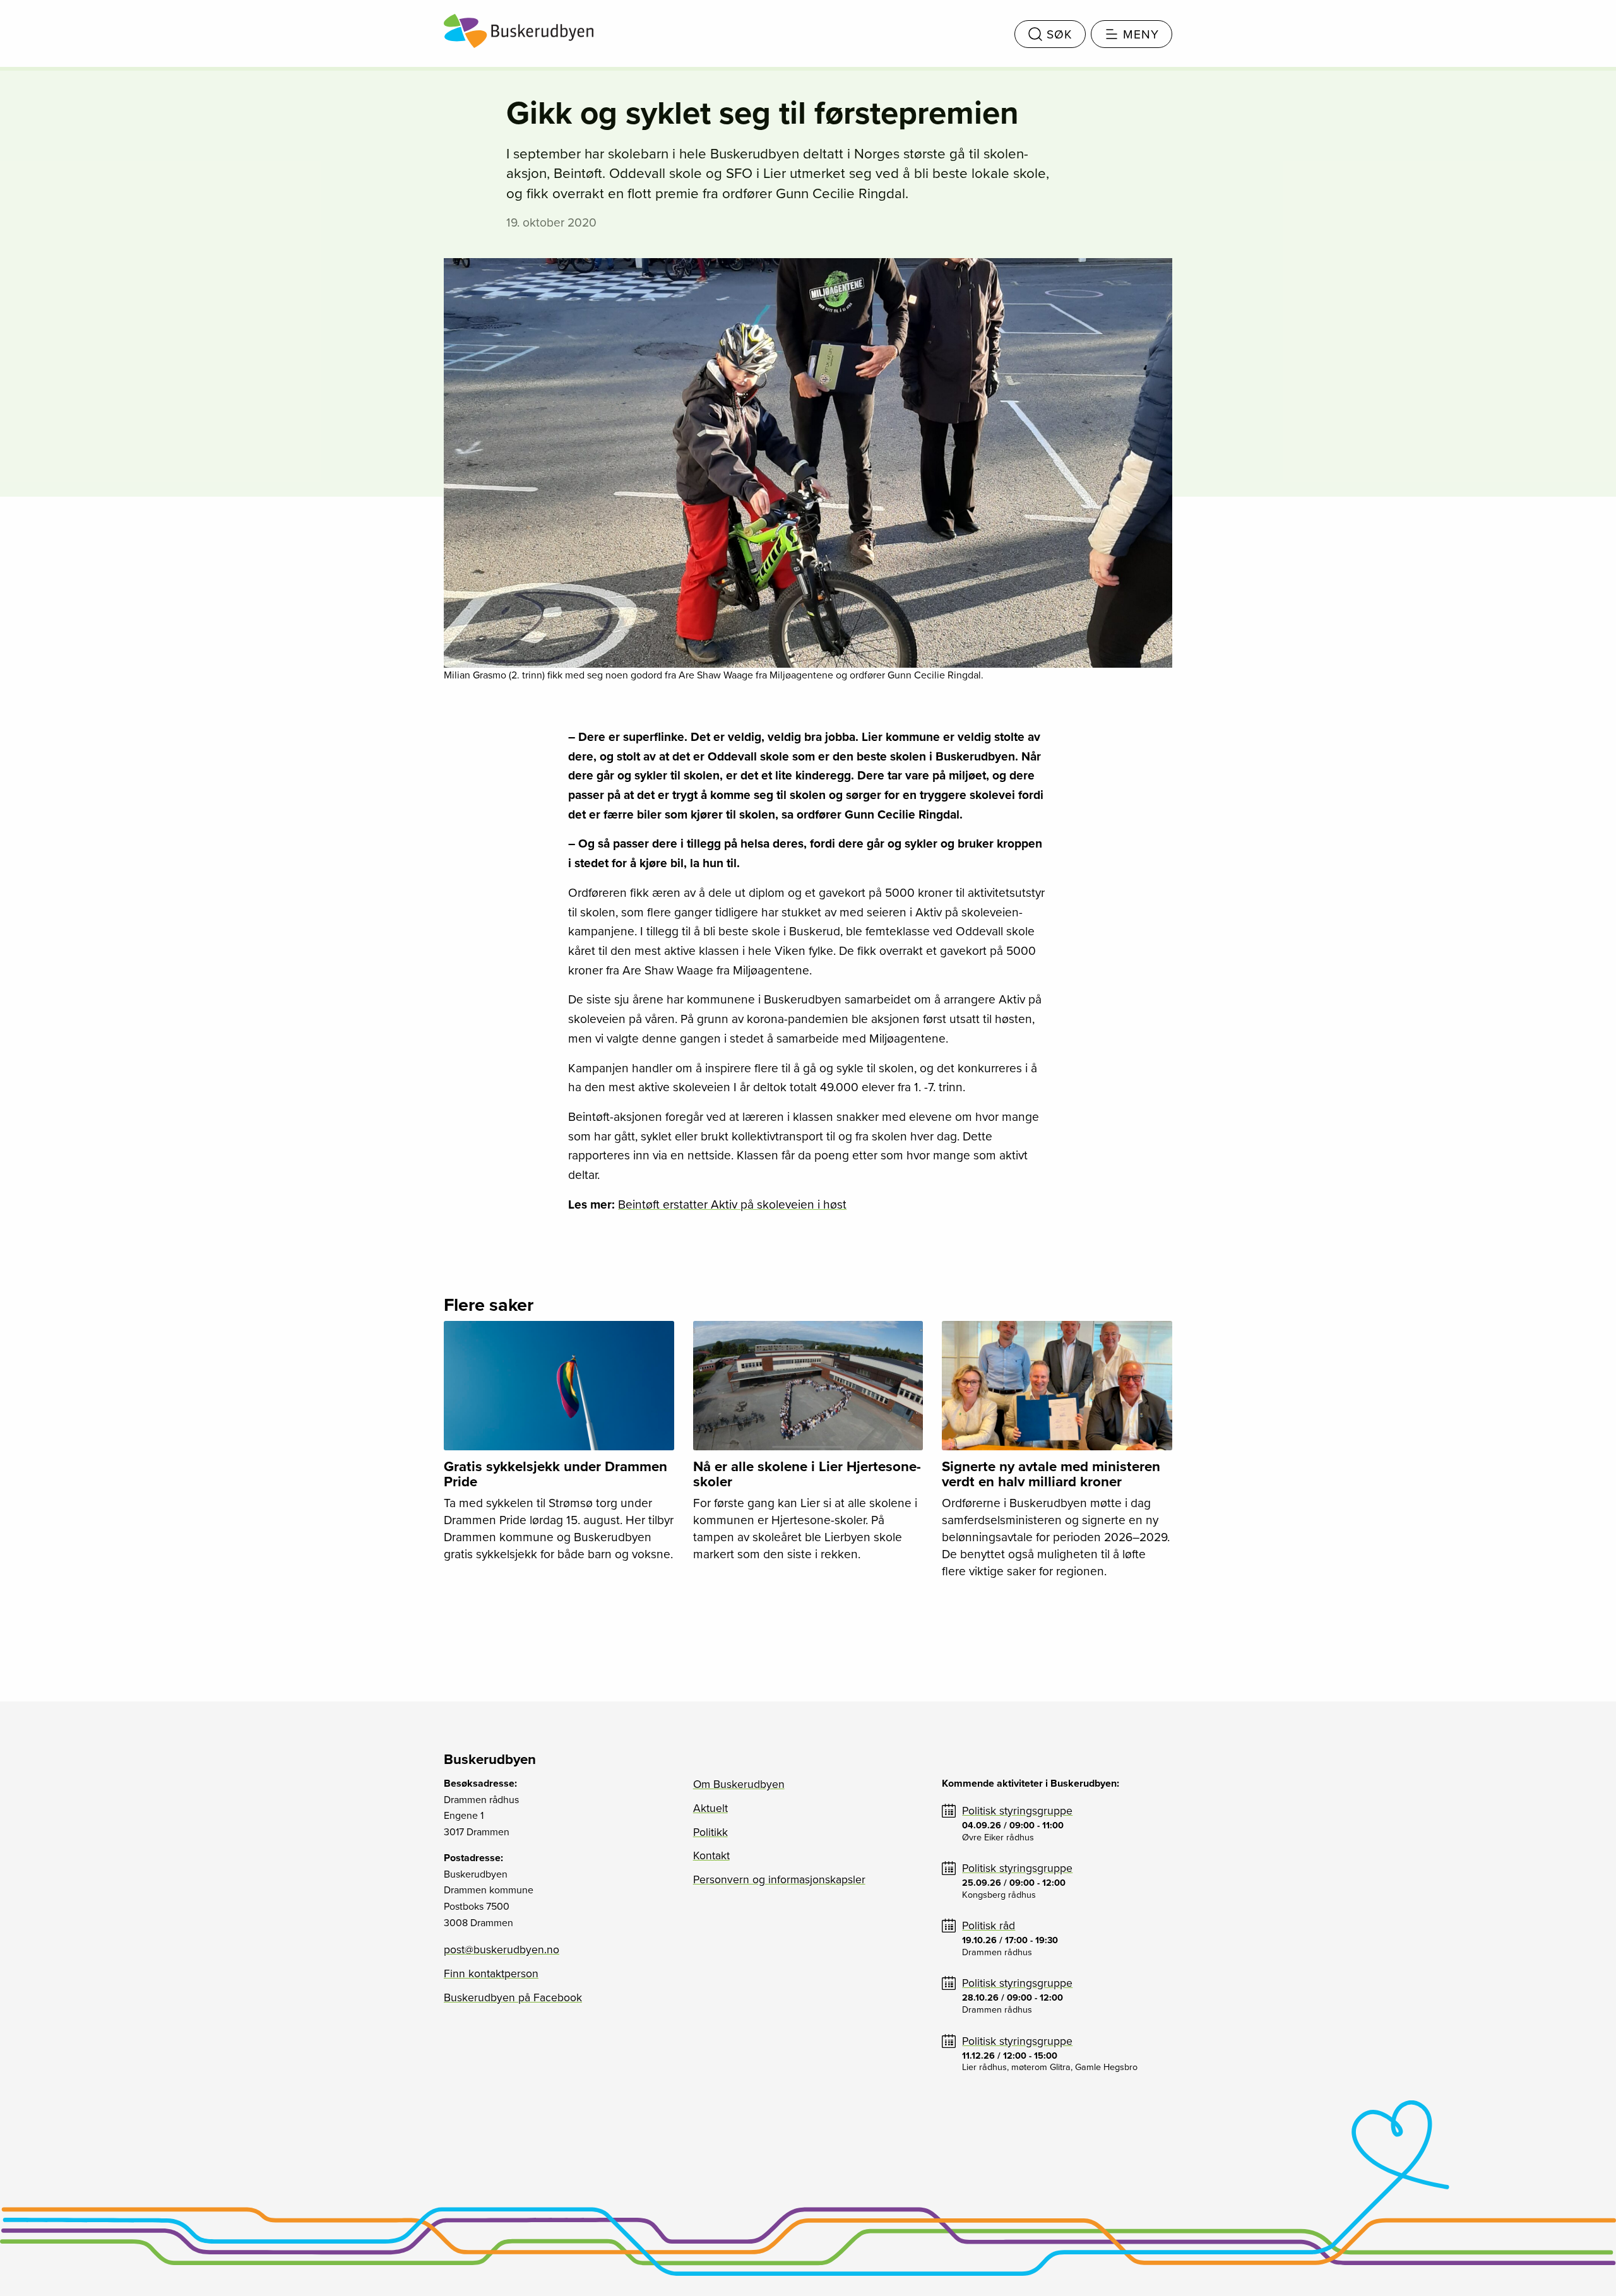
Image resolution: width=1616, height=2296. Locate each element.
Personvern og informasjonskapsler (779, 1880)
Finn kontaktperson (491, 1974)
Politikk (710, 1832)
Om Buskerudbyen (739, 1784)
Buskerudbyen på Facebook (513, 1998)
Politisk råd (989, 1926)
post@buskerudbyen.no (502, 1950)
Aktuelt (710, 1808)
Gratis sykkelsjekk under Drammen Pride (555, 1474)
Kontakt (711, 1856)
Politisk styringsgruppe (1017, 1811)
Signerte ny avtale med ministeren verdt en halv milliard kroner (1051, 1474)
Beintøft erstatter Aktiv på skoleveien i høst (732, 1204)
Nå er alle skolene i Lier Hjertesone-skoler (807, 1474)
